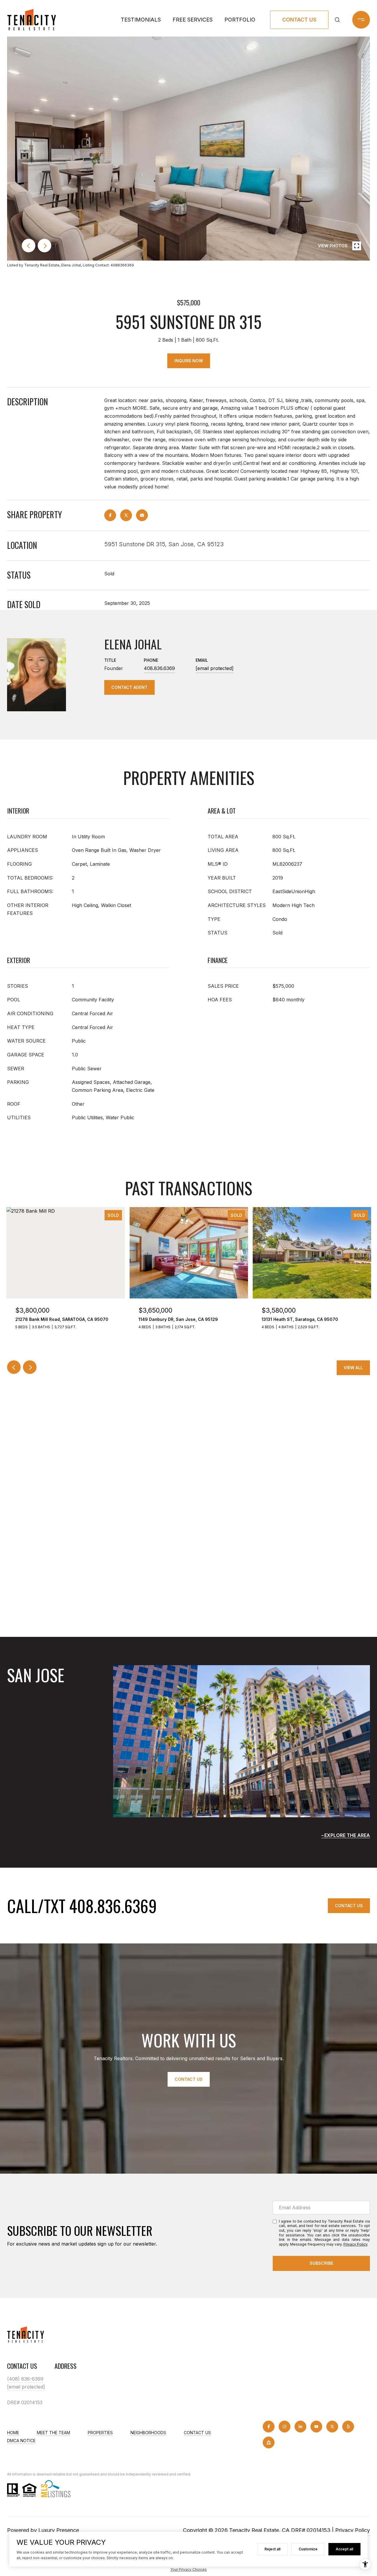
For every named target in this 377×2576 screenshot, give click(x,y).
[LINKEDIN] (300, 2427)
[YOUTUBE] (316, 2427)
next (44, 246)
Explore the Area (347, 1835)
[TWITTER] (332, 2427)
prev (29, 246)
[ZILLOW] (269, 2442)
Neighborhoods (148, 2433)
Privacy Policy (355, 2244)
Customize (308, 2549)
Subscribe (321, 2263)
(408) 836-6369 (25, 2379)
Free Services (193, 20)
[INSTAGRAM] (285, 2427)
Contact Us (299, 20)
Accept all (344, 2549)
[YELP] (348, 2427)
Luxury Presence (59, 2530)
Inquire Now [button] (189, 361)
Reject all (272, 2549)
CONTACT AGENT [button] (129, 687)
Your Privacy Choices (188, 2569)
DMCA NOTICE (21, 2441)
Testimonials (141, 20)
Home (13, 2433)
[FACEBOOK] (269, 2427)
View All (353, 1368)
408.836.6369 (159, 668)
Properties (100, 2433)
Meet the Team (53, 2433)
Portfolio (240, 20)
